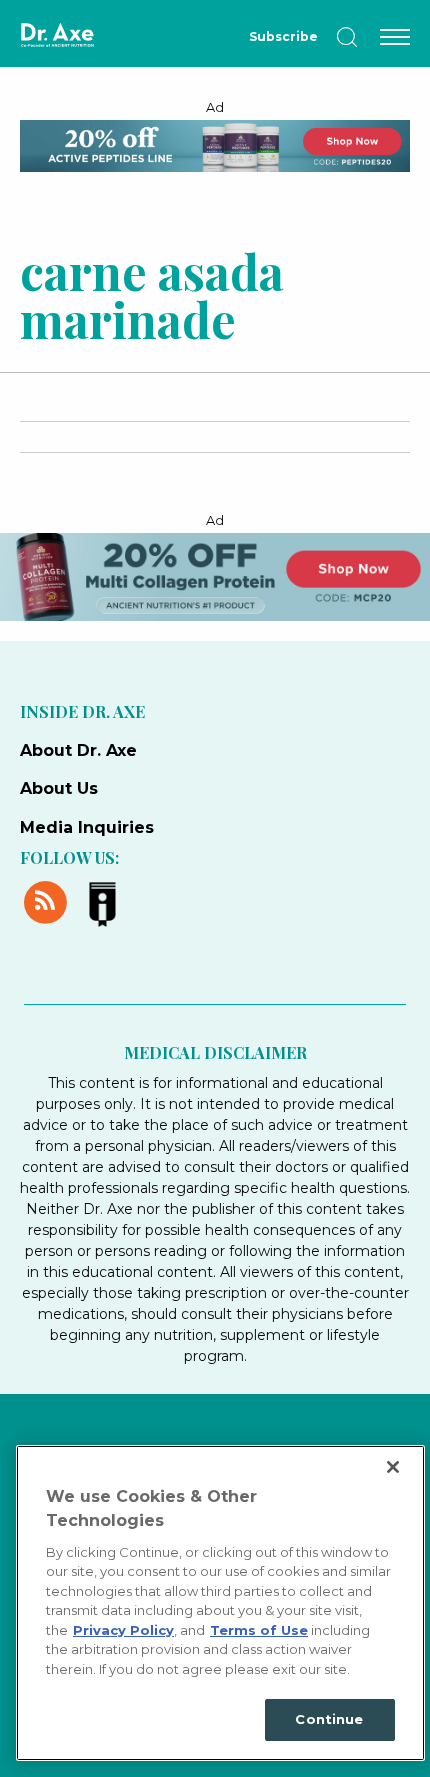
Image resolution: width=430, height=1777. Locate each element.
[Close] (393, 1467)
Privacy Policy (123, 1630)
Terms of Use (259, 1630)
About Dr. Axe (78, 750)
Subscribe (283, 36)
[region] (220, 1603)
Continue (329, 1719)
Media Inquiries (87, 827)
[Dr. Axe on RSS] (48, 900)
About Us (59, 788)
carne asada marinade (152, 294)
